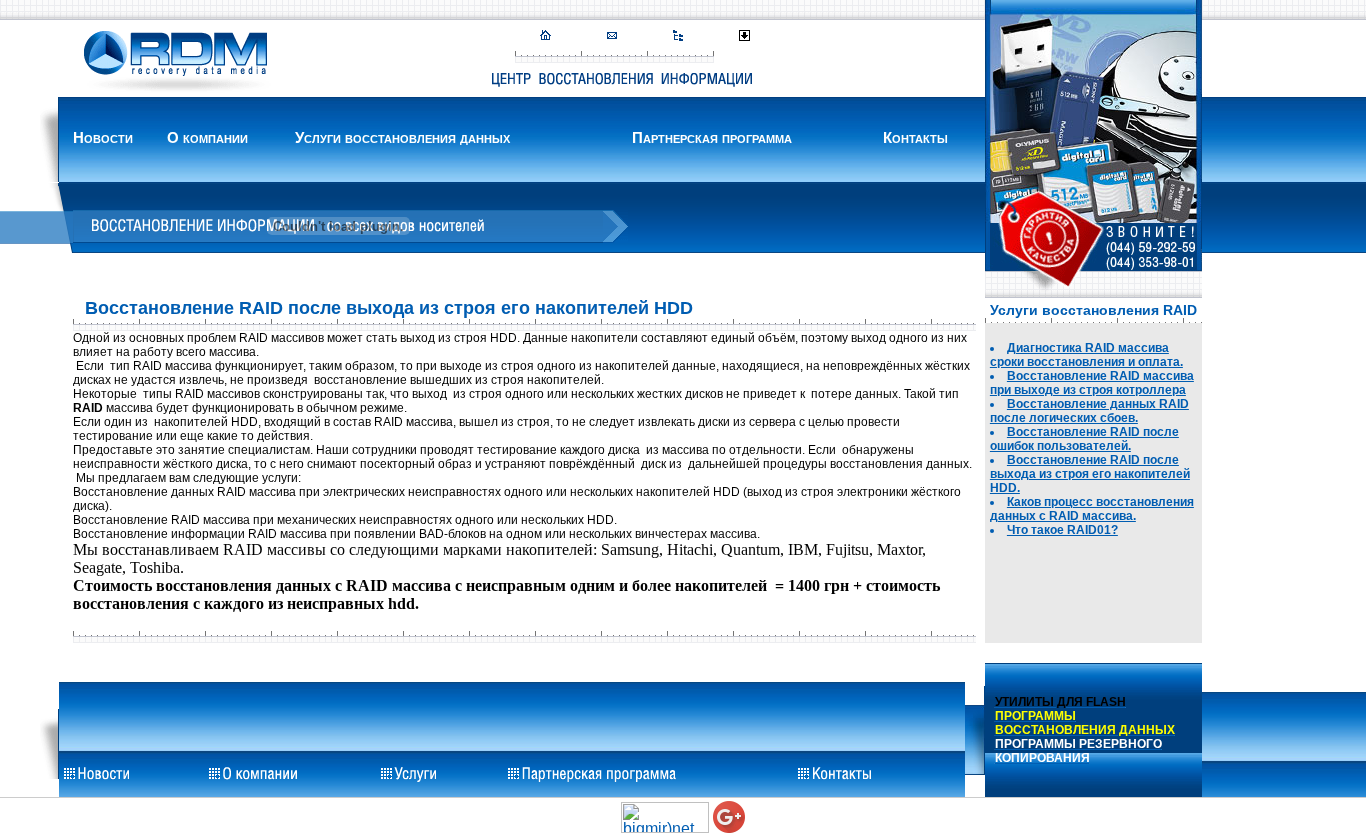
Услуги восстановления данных (402, 137)
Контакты (915, 137)
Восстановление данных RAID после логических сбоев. (1089, 411)
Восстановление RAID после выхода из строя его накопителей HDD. (1090, 474)
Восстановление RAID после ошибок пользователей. (1084, 439)
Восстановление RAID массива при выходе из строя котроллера (1092, 383)
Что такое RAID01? (1062, 530)
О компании (207, 137)
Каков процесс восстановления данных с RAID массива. (1092, 509)
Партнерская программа (712, 137)
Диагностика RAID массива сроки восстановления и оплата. (1086, 355)
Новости (103, 137)
